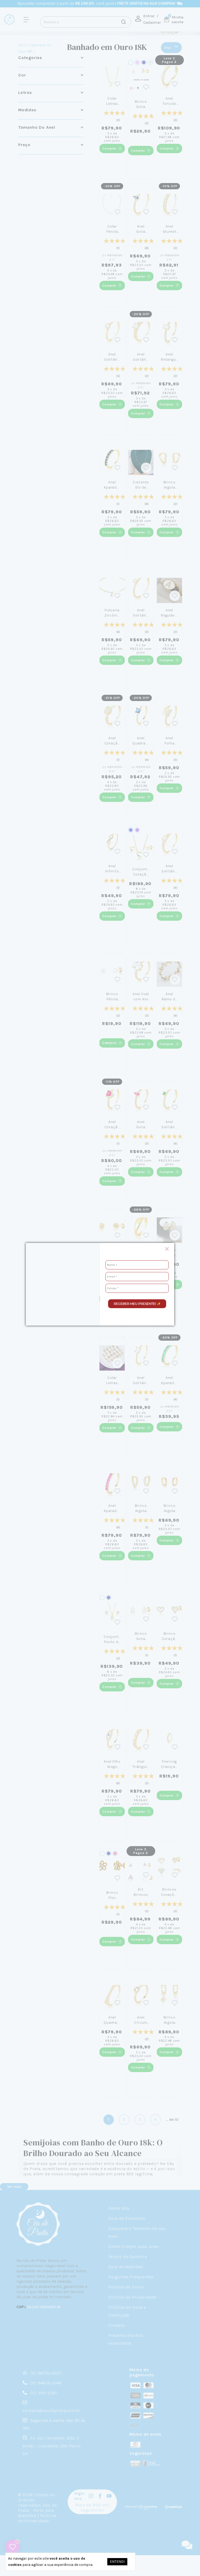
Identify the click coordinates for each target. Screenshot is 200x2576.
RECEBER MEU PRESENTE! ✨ (137, 1304)
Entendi (117, 2562)
